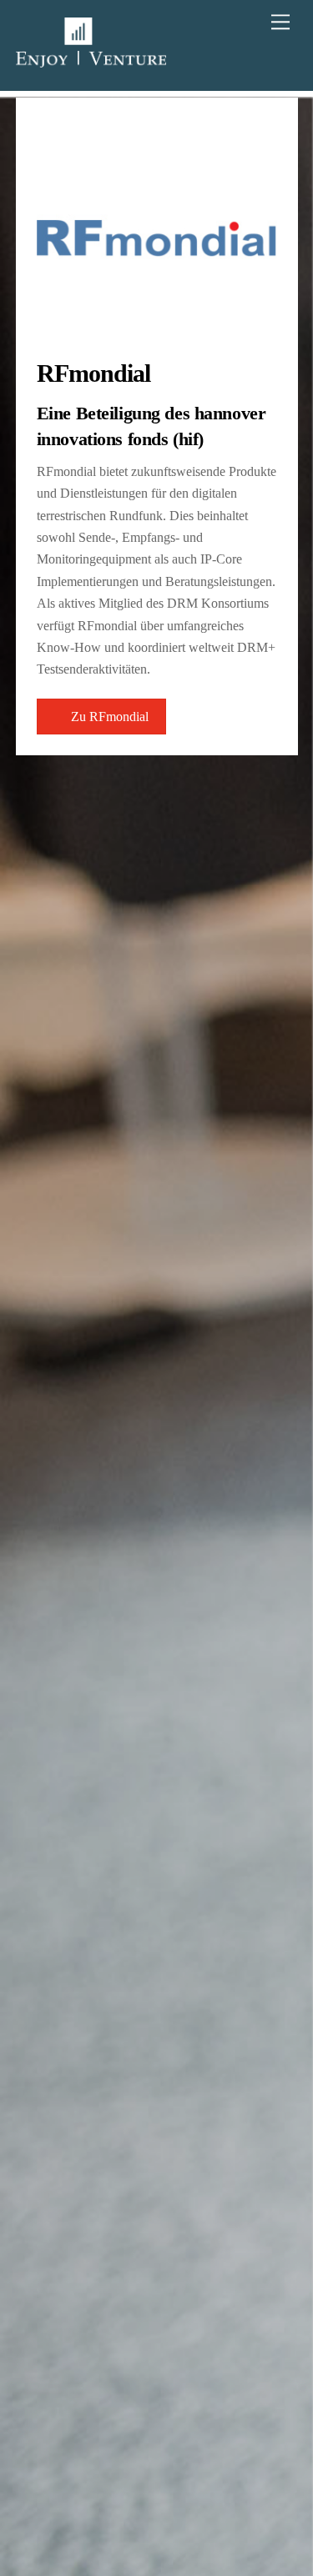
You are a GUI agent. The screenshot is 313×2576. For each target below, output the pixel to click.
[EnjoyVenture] (91, 60)
